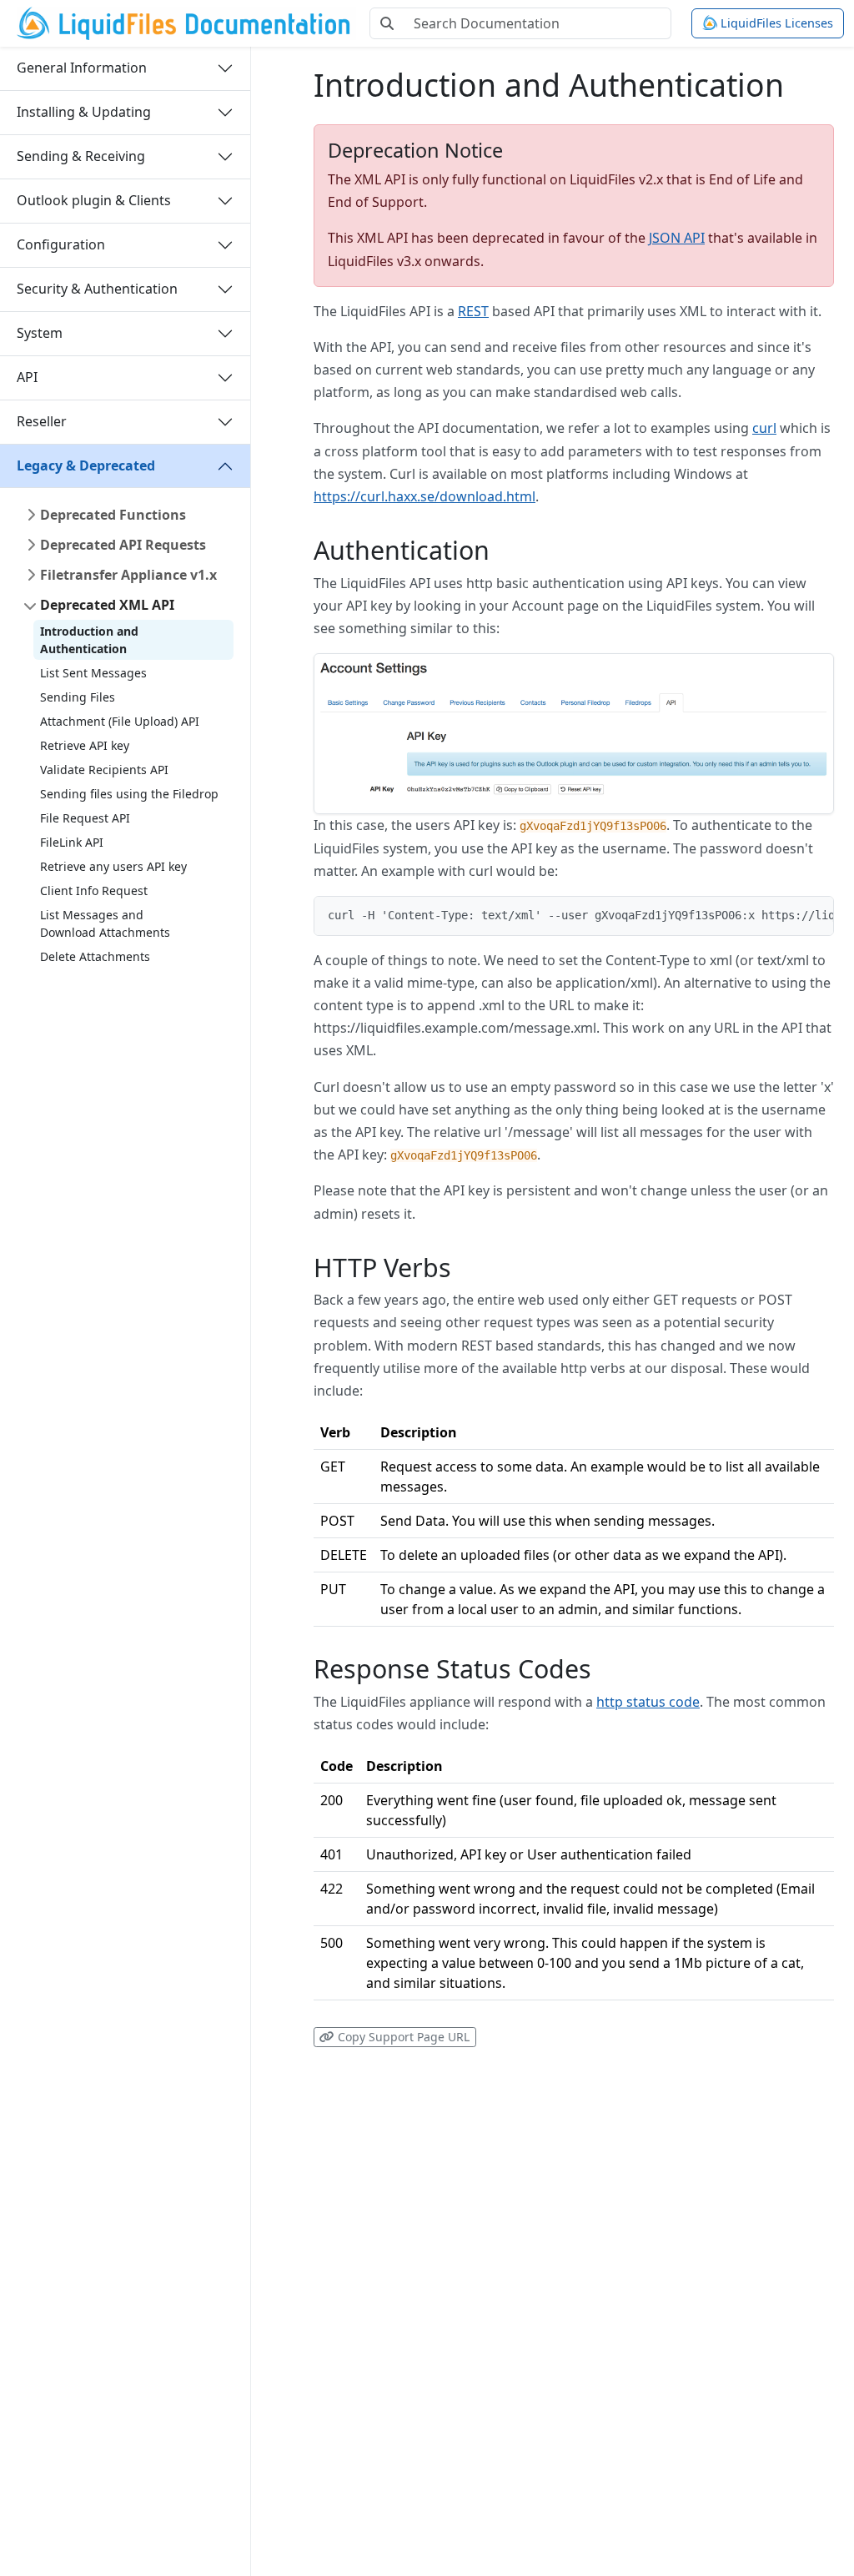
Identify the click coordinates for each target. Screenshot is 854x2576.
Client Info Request (94, 891)
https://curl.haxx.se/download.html (424, 496)
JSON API (677, 238)
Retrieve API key (85, 745)
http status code (648, 1702)
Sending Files (78, 697)
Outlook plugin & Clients (94, 200)
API (27, 377)
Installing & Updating (84, 112)
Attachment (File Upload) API (120, 721)
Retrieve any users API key (113, 866)
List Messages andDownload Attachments (105, 923)
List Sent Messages (93, 673)
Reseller (42, 421)
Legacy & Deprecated (86, 465)
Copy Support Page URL (402, 2037)
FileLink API (72, 842)
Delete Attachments (95, 956)
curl (764, 428)
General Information (82, 68)
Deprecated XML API (107, 605)
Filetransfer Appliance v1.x (128, 575)
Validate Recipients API (104, 770)
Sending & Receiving (81, 156)
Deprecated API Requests (123, 545)
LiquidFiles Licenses (775, 23)
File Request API (85, 818)
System (40, 333)
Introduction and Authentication (89, 640)
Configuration (61, 244)
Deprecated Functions (113, 515)
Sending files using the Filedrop (129, 794)
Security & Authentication (97, 289)
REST (473, 311)
